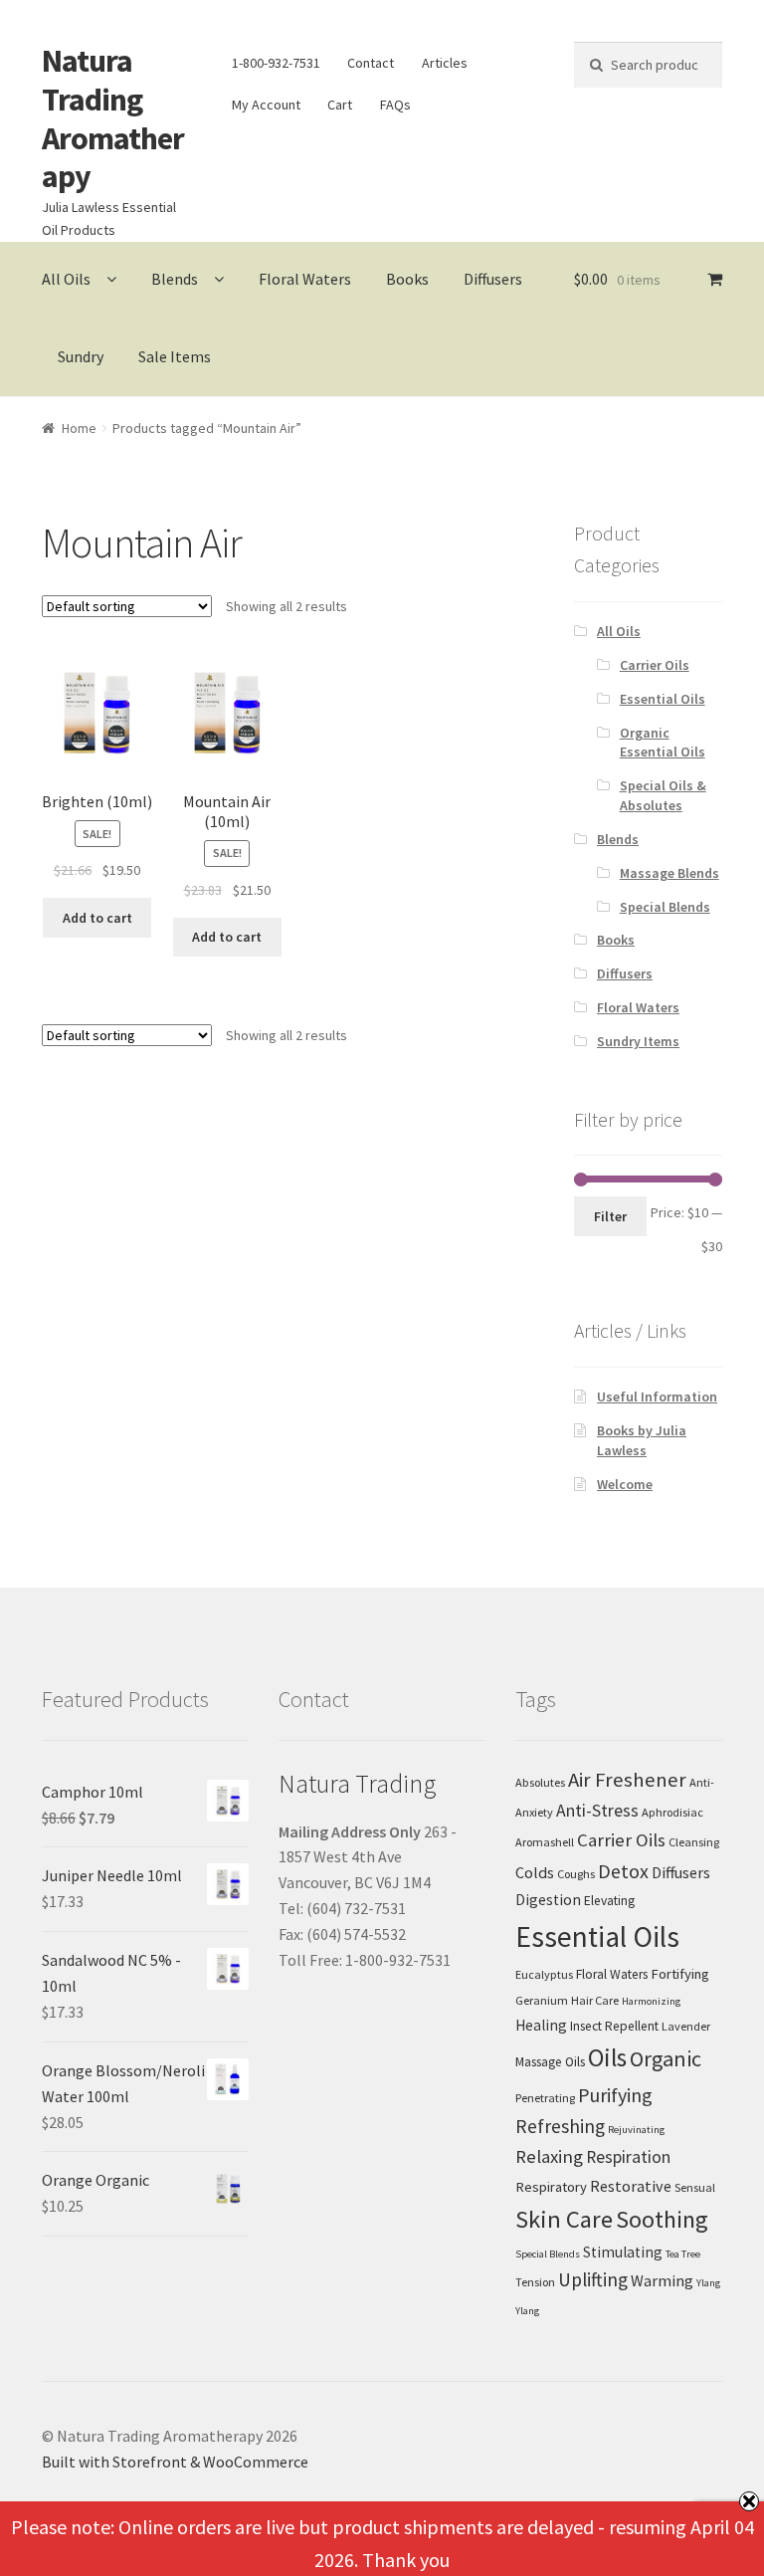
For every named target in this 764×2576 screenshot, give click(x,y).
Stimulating (623, 2252)
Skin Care (564, 2219)
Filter (610, 1216)
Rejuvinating (636, 2130)
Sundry (81, 356)
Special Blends (665, 907)
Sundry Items (638, 1041)
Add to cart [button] (97, 918)
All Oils (66, 279)
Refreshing (560, 2126)
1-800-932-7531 (276, 63)
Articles (445, 63)
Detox (623, 1871)
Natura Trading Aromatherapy (113, 119)
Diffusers (493, 279)
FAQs (395, 105)
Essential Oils (663, 699)
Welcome (625, 1484)
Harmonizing (651, 2001)
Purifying (615, 2095)
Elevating (609, 1901)
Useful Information (657, 1396)
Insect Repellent (614, 2026)
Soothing (662, 2219)
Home (79, 428)
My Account (266, 105)
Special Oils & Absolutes (663, 795)
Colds (535, 1872)
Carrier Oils (655, 665)
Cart (340, 105)
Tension (535, 2282)
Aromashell (545, 1842)
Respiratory (551, 2187)
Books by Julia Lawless (642, 1440)
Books (407, 279)
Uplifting (593, 2279)
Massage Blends (669, 873)
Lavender (686, 2026)
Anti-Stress (597, 1811)
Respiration (628, 2157)
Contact (371, 63)
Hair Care (595, 2000)
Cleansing (694, 1842)
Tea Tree (683, 2254)
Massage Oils (550, 2062)
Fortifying (680, 1974)
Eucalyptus (544, 1974)
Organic (666, 2058)
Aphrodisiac (672, 1812)
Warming (662, 2280)
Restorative (631, 2186)
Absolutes (540, 1782)
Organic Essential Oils (663, 743)
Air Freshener (627, 1780)
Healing (541, 2025)
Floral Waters (305, 279)
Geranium (542, 2000)
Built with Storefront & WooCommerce (175, 2462)
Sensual (695, 2187)
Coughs (576, 1874)
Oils (607, 2057)
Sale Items (175, 356)
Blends (175, 279)
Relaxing (549, 2156)
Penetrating (545, 2098)
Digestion (548, 1900)
